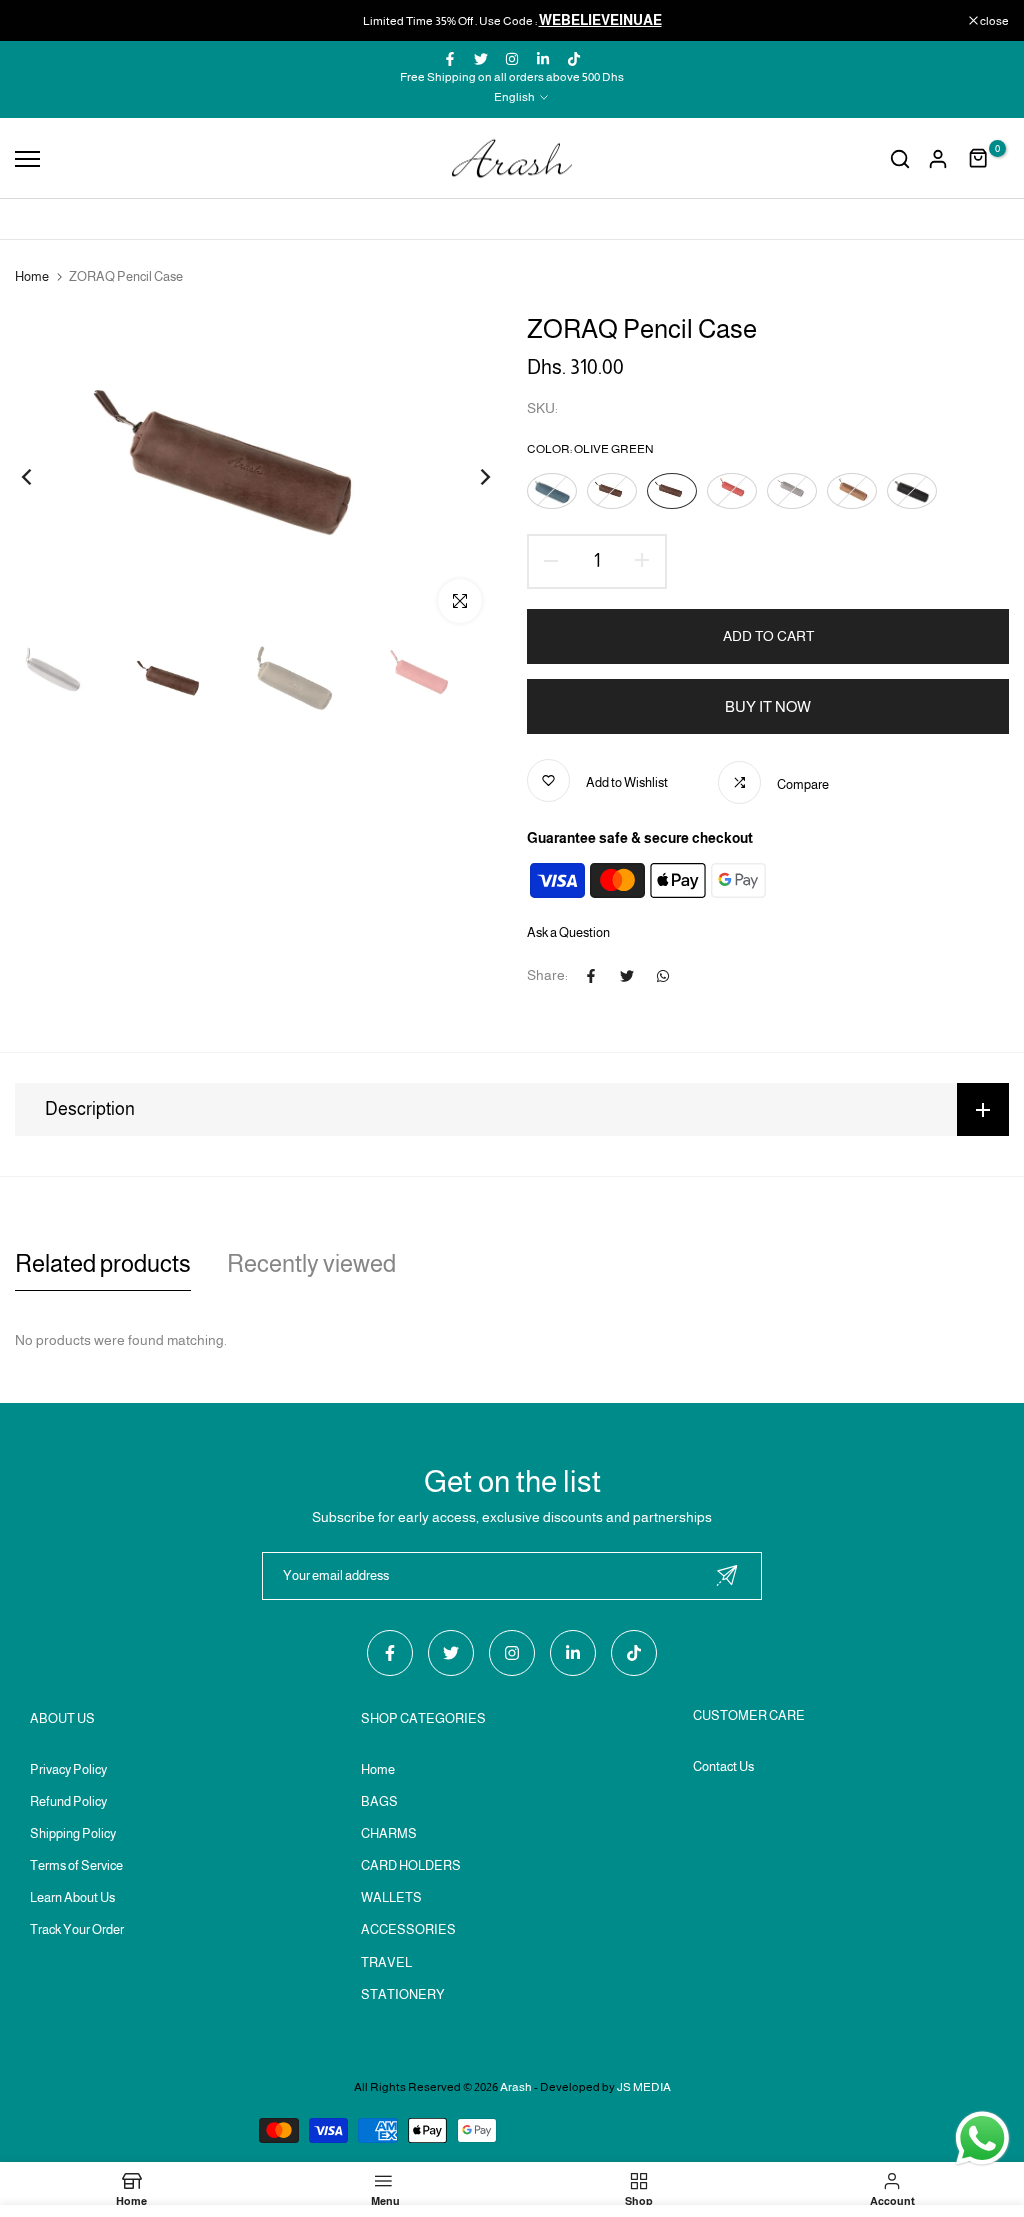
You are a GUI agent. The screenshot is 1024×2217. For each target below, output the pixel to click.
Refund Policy (68, 1801)
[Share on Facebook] (591, 976)
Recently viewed (311, 1263)
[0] (979, 159)
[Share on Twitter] (627, 976)
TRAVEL (386, 1962)
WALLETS (391, 1897)
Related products (103, 1263)
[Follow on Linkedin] (543, 59)
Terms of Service (76, 1865)
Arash (516, 2087)
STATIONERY (403, 1994)
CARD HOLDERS (411, 1865)
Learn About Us (72, 1897)
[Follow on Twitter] (481, 59)
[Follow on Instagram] (512, 59)
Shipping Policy (73, 1833)
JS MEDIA (644, 2087)
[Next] (469, 476)
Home (32, 276)
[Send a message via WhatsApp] (982, 2138)
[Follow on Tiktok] (574, 59)
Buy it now (768, 706)
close (39, 21)
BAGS (379, 1801)
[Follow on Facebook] (450, 59)
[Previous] (42, 476)
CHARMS (389, 1833)
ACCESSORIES (408, 1929)
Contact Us (723, 1766)
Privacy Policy (68, 1769)
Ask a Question (568, 932)
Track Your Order (77, 1929)
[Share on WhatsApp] (663, 976)
